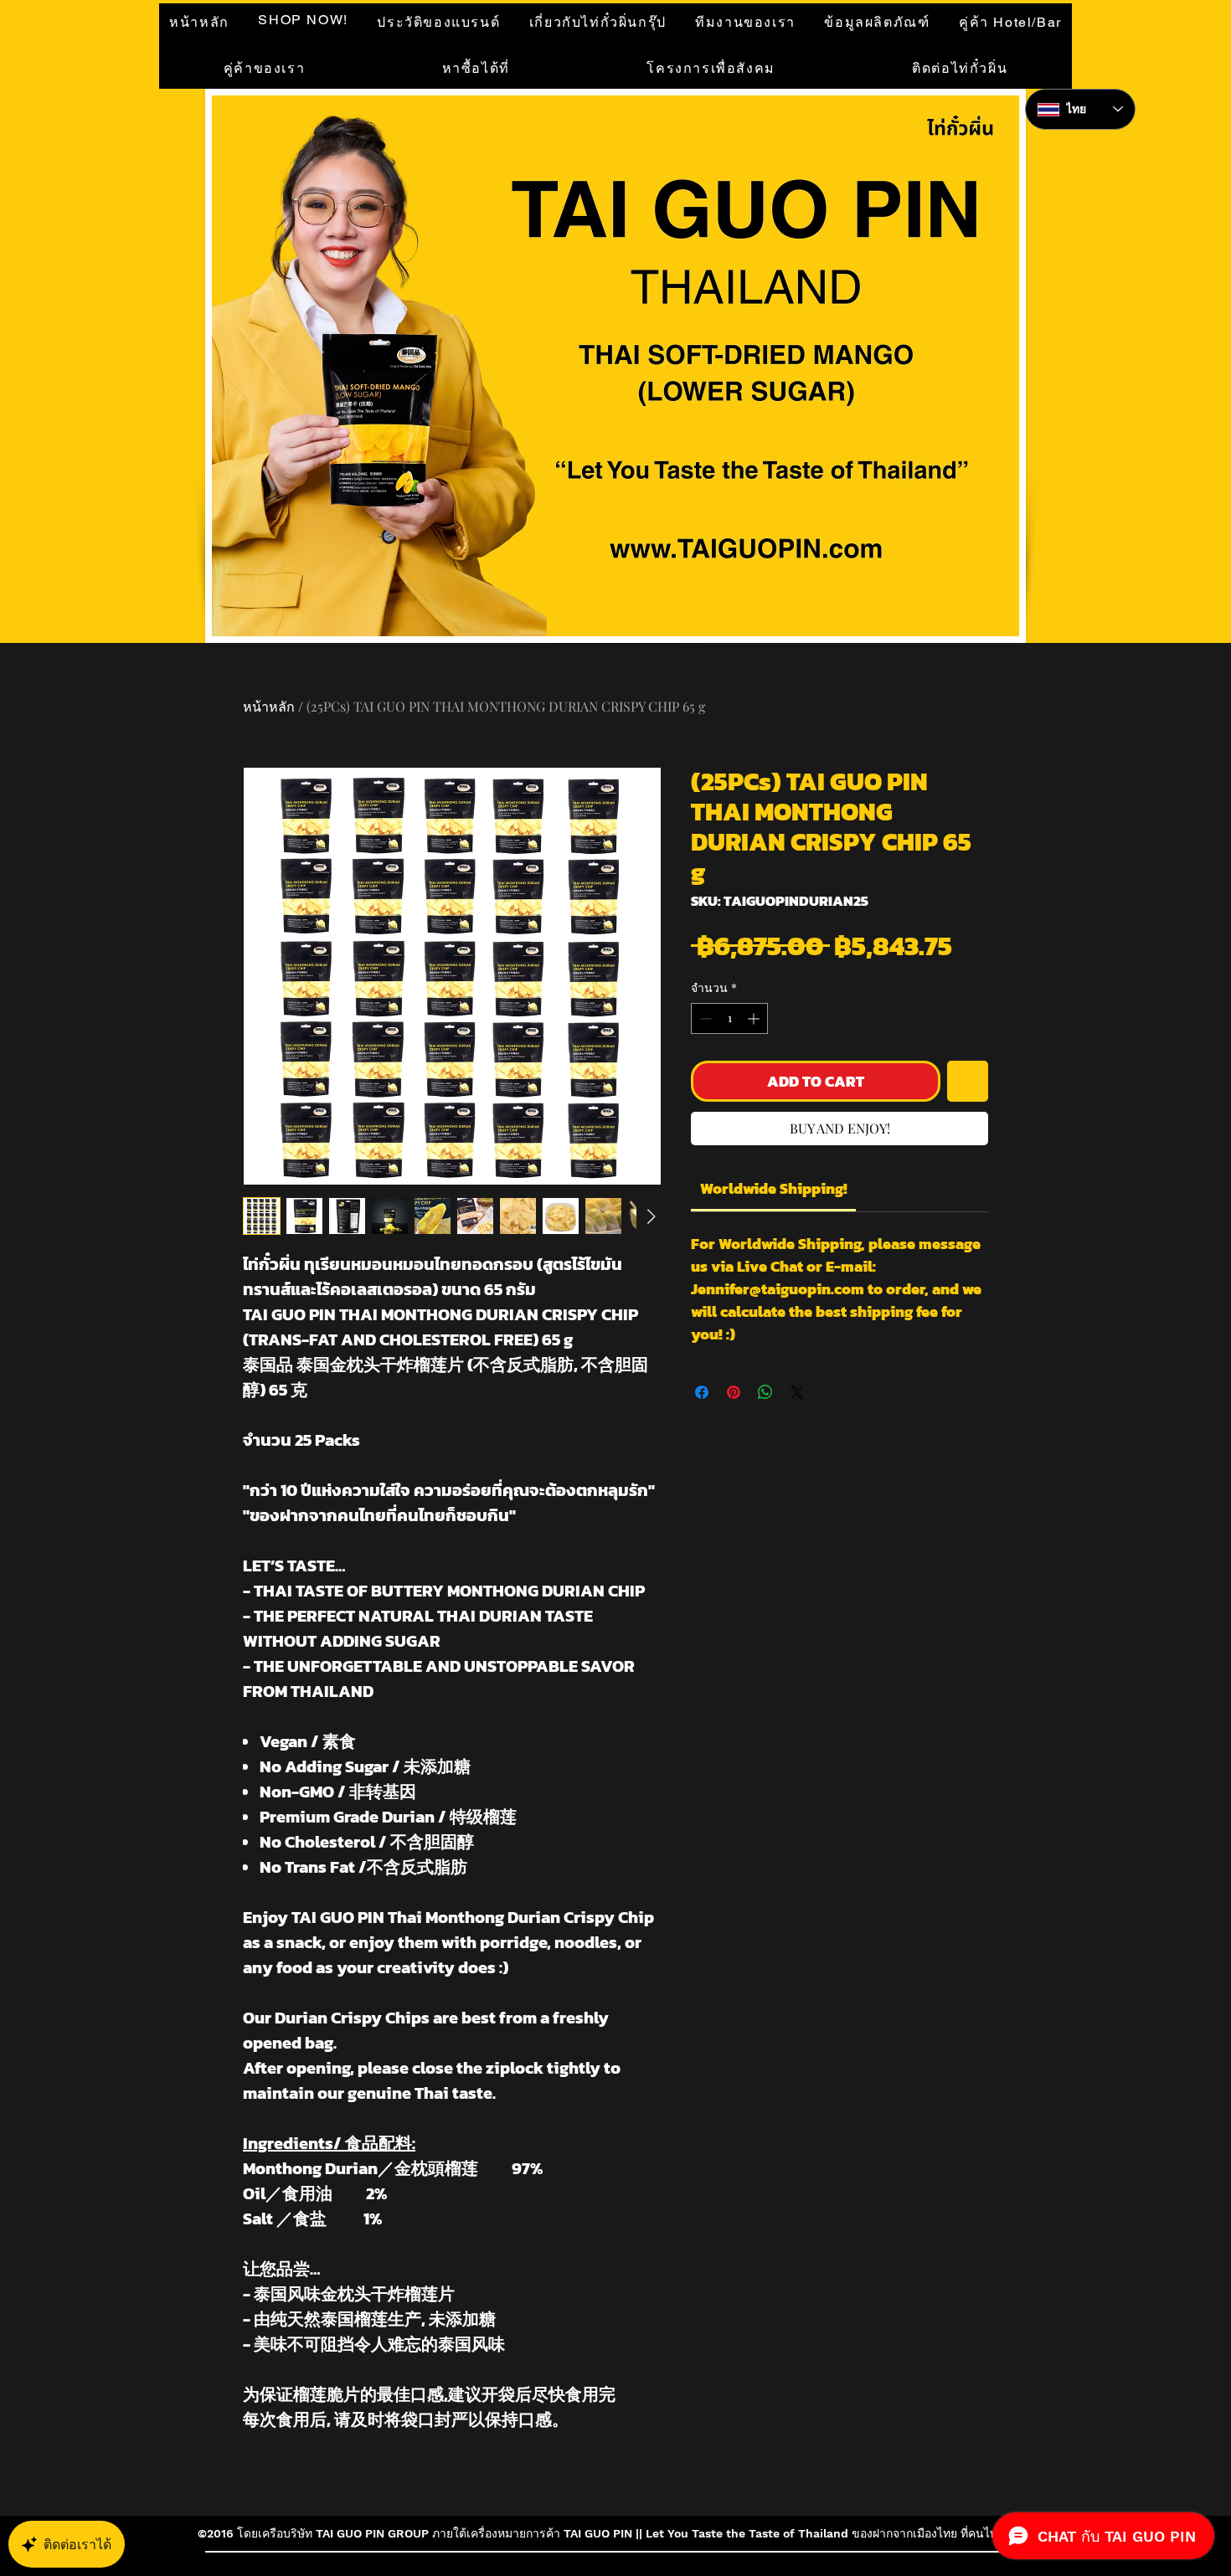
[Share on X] (797, 1392)
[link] (774, 1188)
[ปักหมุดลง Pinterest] (734, 1392)
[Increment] (755, 1018)
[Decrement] (704, 1018)
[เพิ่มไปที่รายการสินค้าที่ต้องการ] (968, 1081)
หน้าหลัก (269, 706)
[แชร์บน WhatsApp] (765, 1392)
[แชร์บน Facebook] (702, 1392)
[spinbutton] (729, 1018)
